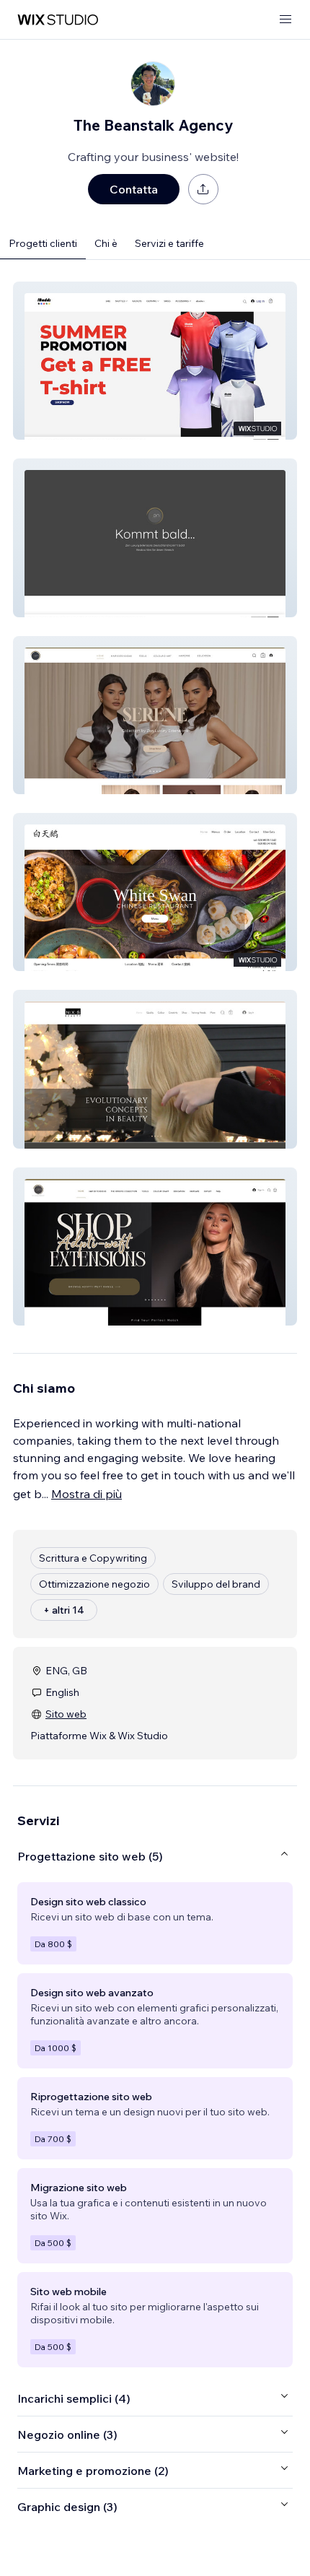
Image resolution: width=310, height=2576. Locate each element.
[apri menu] (285, 20)
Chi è (106, 243)
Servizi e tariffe (169, 243)
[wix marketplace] (58, 20)
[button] (155, 361)
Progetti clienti (43, 243)
